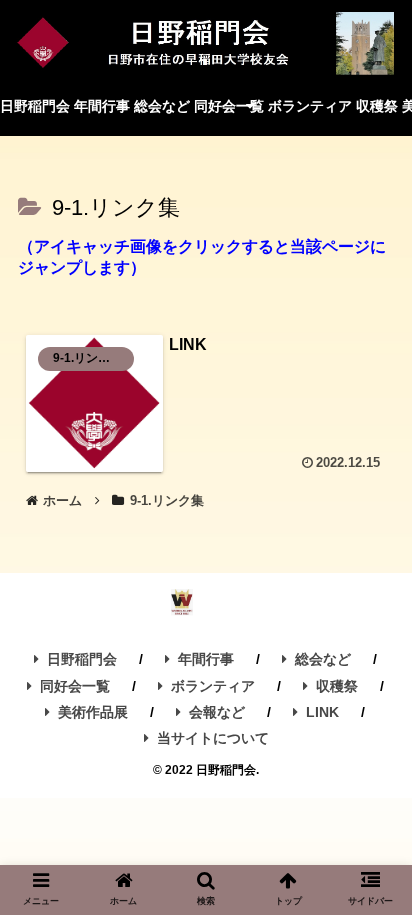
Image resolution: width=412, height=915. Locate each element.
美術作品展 (93, 712)
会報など (217, 712)
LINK (322, 712)
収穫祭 (337, 686)
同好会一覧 (75, 686)
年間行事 (206, 659)
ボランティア (213, 686)
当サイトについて (213, 738)
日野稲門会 (82, 659)
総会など (323, 659)
